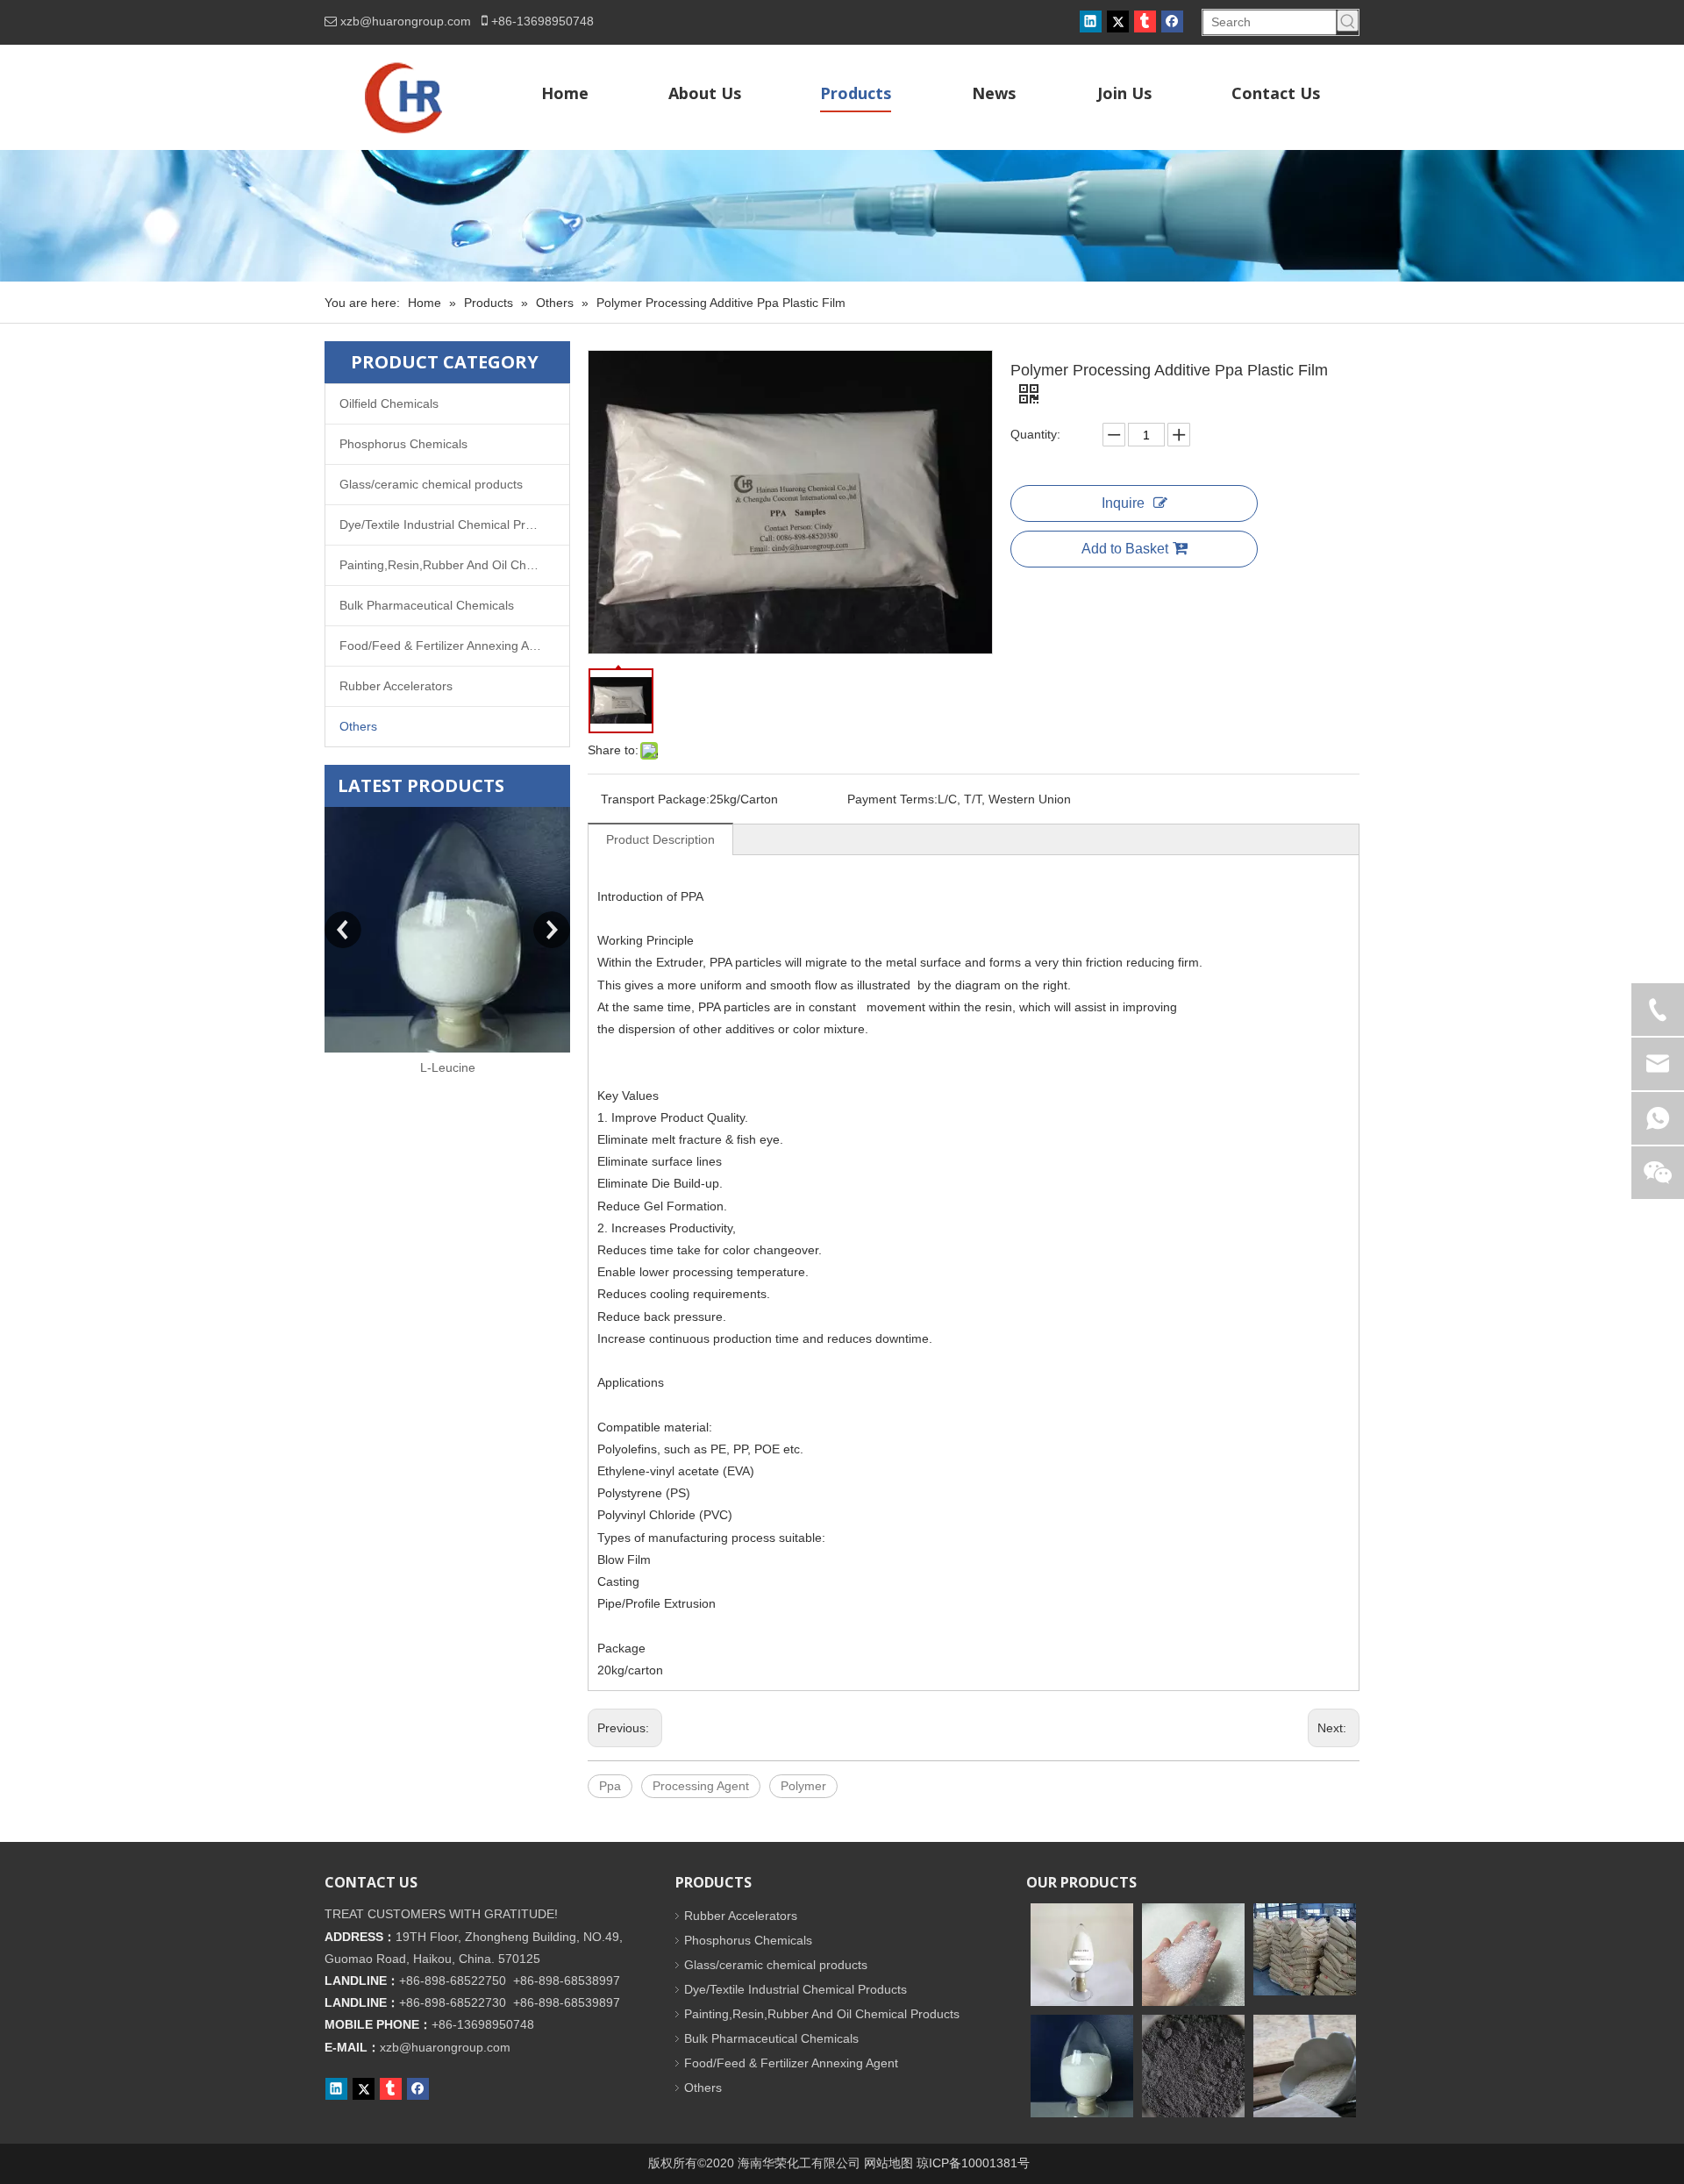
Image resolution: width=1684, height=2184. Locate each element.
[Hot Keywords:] (1348, 21)
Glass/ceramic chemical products (431, 484)
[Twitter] (1118, 21)
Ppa (610, 1786)
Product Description (660, 839)
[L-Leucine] (447, 930)
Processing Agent (701, 1786)
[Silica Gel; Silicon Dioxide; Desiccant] (1193, 1955)
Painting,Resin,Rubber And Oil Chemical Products (454, 565)
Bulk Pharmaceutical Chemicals (427, 605)
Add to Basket (1125, 549)
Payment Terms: (892, 799)
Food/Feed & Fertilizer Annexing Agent (446, 646)
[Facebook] (1172, 21)
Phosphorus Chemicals (403, 444)
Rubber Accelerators (396, 686)
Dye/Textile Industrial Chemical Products (451, 525)
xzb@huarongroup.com (406, 21)
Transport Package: (655, 799)
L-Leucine (448, 1067)
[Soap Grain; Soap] (1305, 2066)
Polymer (803, 1786)
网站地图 (888, 2163)
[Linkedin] (1091, 21)
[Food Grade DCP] (1305, 1949)
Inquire (1123, 503)
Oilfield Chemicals (389, 403)
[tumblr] (1145, 21)
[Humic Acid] (1193, 2066)
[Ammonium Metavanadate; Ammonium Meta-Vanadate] (1082, 1955)
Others (358, 726)
